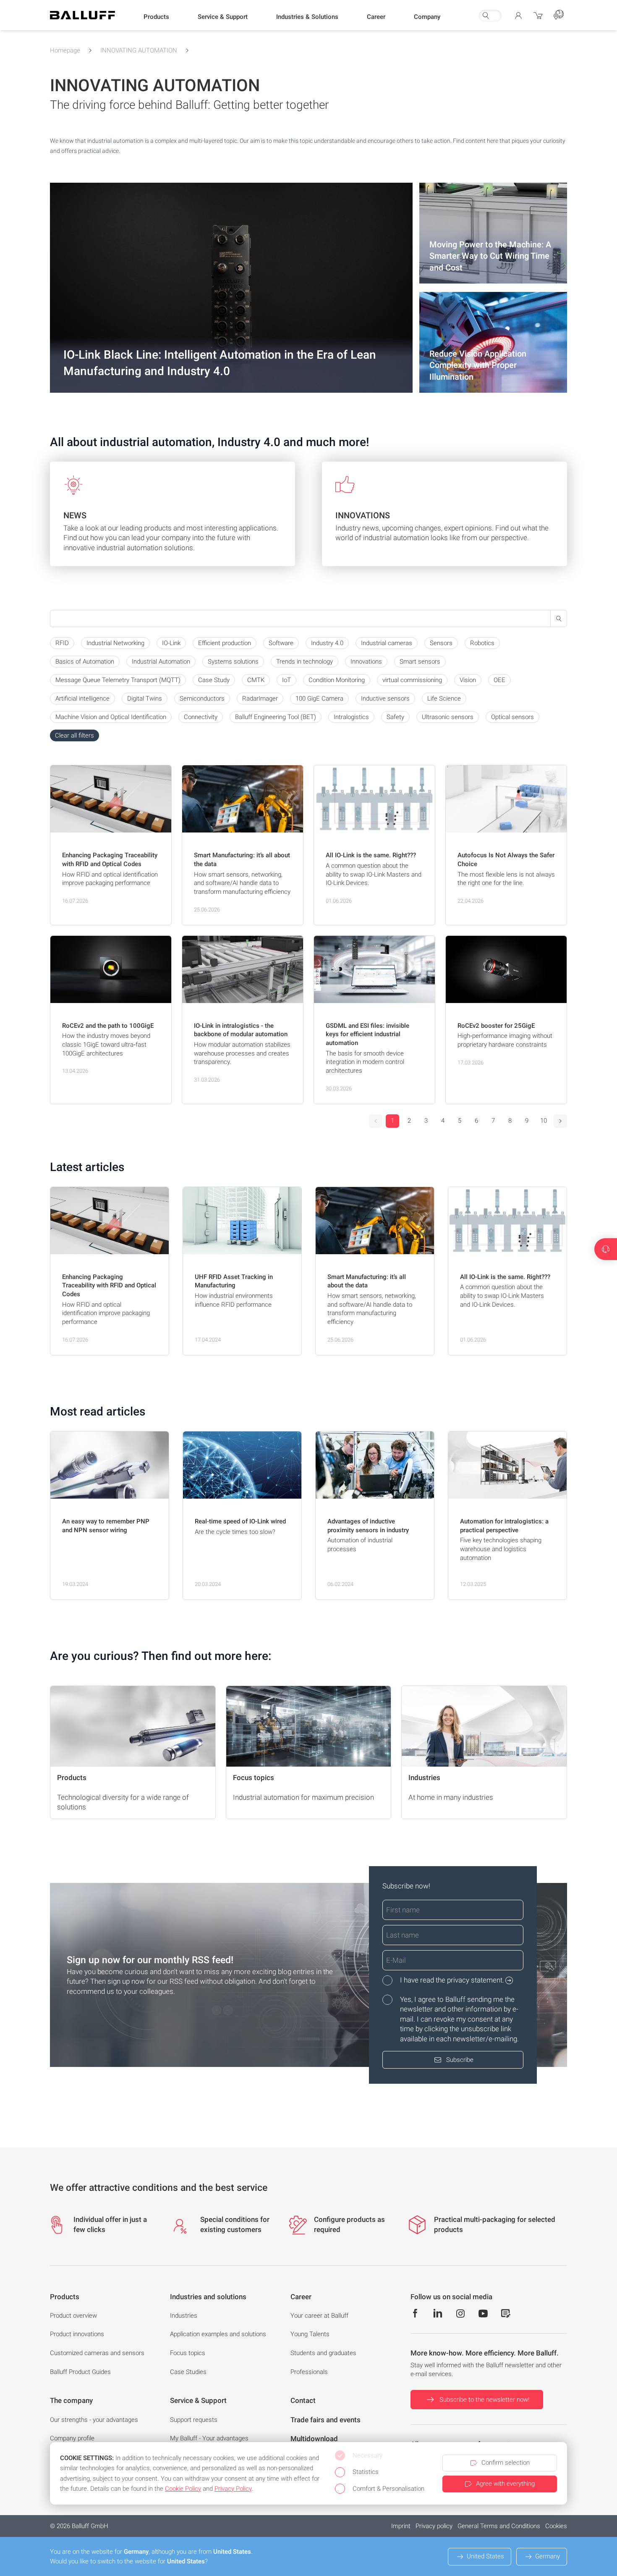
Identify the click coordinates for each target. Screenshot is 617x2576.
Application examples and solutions (218, 2334)
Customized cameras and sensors (97, 2353)
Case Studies (188, 2372)
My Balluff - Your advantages (209, 2438)
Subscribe (460, 2060)
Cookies (556, 2526)
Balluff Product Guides (80, 2372)
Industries (184, 2316)
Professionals (309, 2372)
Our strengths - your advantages (94, 2420)
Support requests (194, 2420)
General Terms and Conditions (499, 2526)
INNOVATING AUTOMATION (139, 50)
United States (485, 2556)
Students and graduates (323, 2353)
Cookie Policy (183, 2489)
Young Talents (310, 2334)
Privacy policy (434, 2526)
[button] (156, 17)
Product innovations (77, 2334)
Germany (548, 2556)
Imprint (401, 2526)
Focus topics (188, 2353)
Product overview (73, 2316)
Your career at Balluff (319, 2316)
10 (544, 1121)
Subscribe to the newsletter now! (484, 2400)
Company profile (72, 2438)
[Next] (560, 1121)
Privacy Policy (233, 2489)
